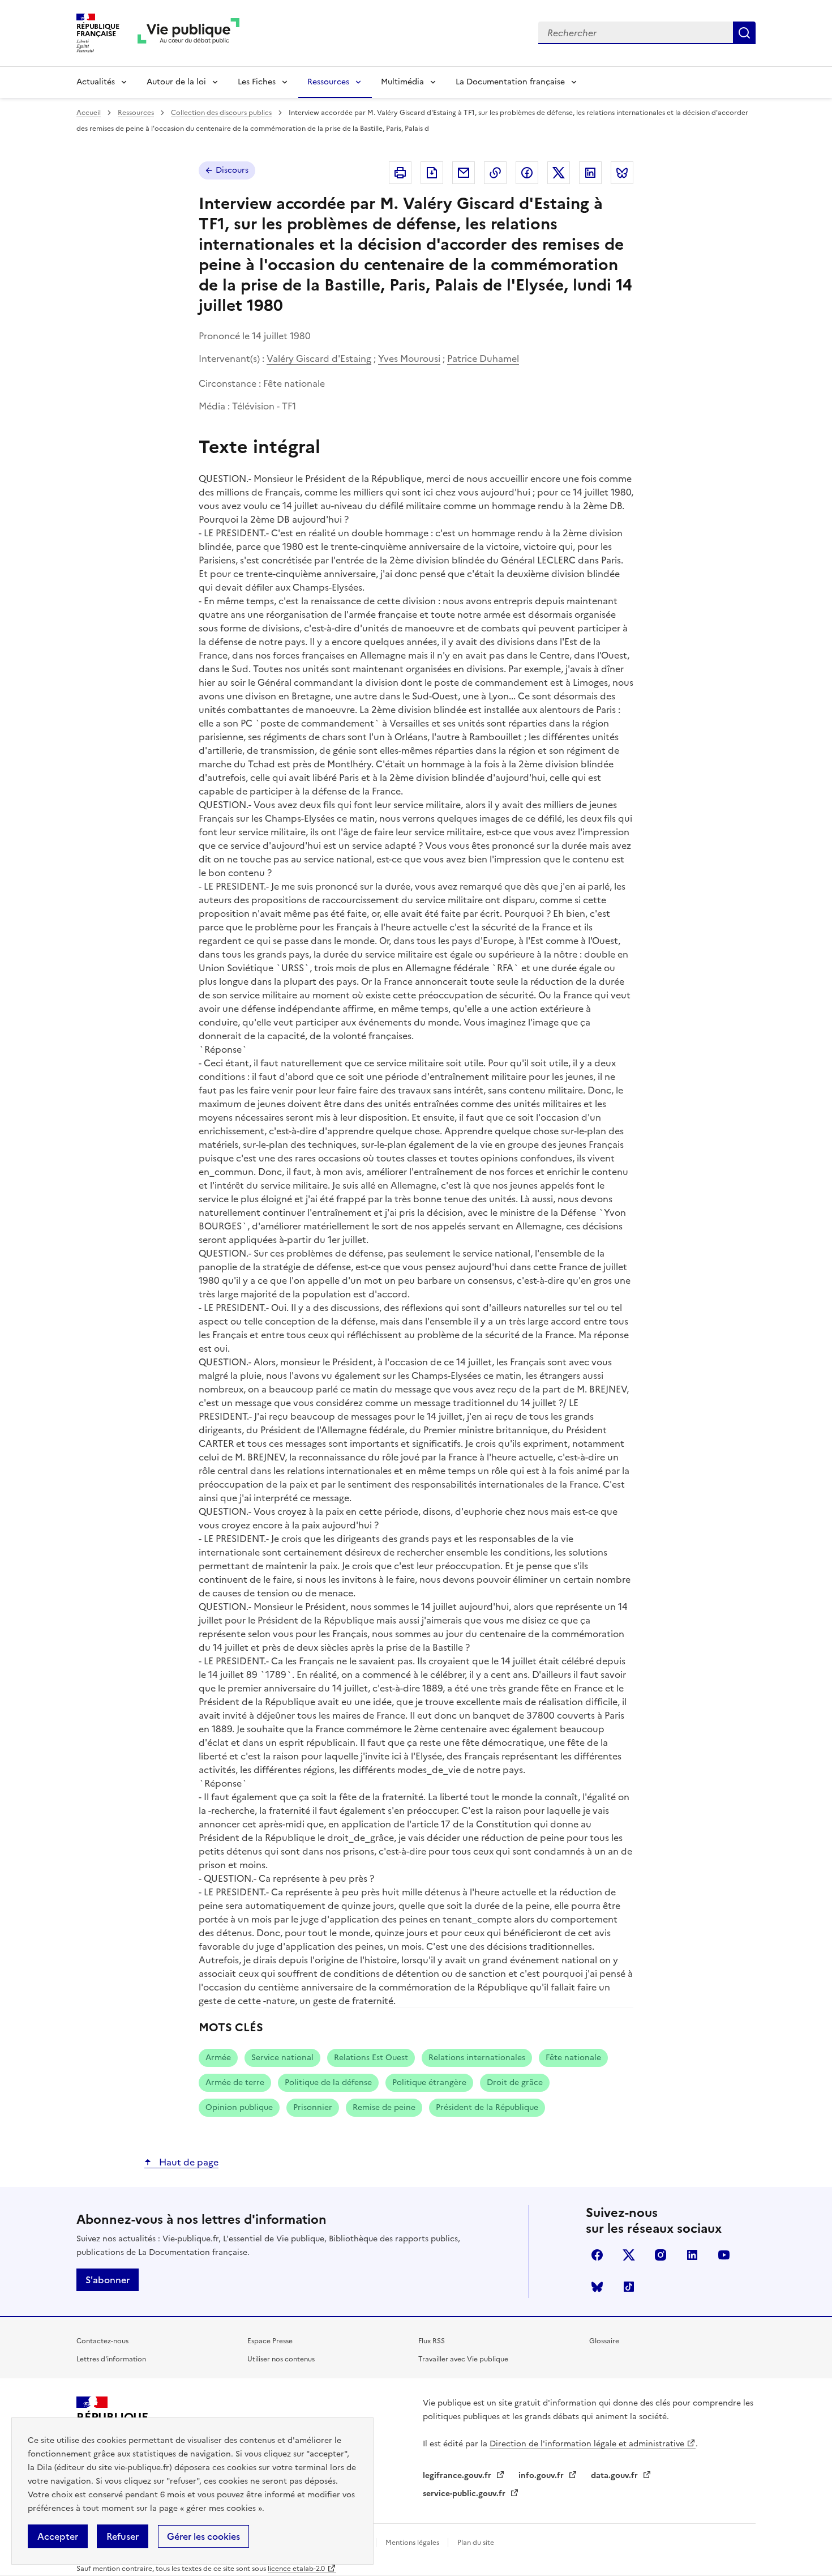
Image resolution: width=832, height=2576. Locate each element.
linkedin (692, 2255)
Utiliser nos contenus (281, 2359)
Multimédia (402, 82)
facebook (597, 2255)
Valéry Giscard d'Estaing (319, 358)
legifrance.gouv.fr (458, 2475)
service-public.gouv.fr (465, 2494)
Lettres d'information (111, 2359)
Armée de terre (235, 2082)
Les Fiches (257, 82)
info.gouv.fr (542, 2475)
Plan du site (476, 2543)
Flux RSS (432, 2341)
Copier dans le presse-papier (495, 173)
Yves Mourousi (409, 358)
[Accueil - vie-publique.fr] (188, 33)
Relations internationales (477, 2058)
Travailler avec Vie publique (463, 2359)
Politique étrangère (429, 2082)
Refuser (123, 2536)
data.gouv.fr (616, 2475)
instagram (661, 2255)
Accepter (58, 2536)
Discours (232, 170)
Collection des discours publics (221, 113)
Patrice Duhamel (483, 358)
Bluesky (597, 2287)
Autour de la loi (176, 82)
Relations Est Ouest (371, 2058)
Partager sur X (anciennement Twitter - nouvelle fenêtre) (559, 173)
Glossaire (604, 2341)
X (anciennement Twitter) (629, 2255)
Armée (218, 2058)
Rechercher (744, 33)
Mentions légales (413, 2543)
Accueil (89, 113)
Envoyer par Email (464, 173)
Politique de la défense (328, 2082)
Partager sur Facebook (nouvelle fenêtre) (527, 173)
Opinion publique (239, 2107)
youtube (724, 2255)
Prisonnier (313, 2107)
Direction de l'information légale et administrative (587, 2444)
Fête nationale (573, 2058)
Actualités (96, 82)
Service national (282, 2058)
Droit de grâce (515, 2082)
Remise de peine (384, 2107)
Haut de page (188, 2162)
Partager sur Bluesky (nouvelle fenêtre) (622, 173)
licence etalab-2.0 (296, 2569)
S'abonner (108, 2280)
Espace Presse (270, 2341)
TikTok (629, 2287)
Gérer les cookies (203, 2536)
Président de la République (487, 2107)
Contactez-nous (102, 2341)
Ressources (328, 82)
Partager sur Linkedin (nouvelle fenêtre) (590, 173)
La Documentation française (510, 82)
